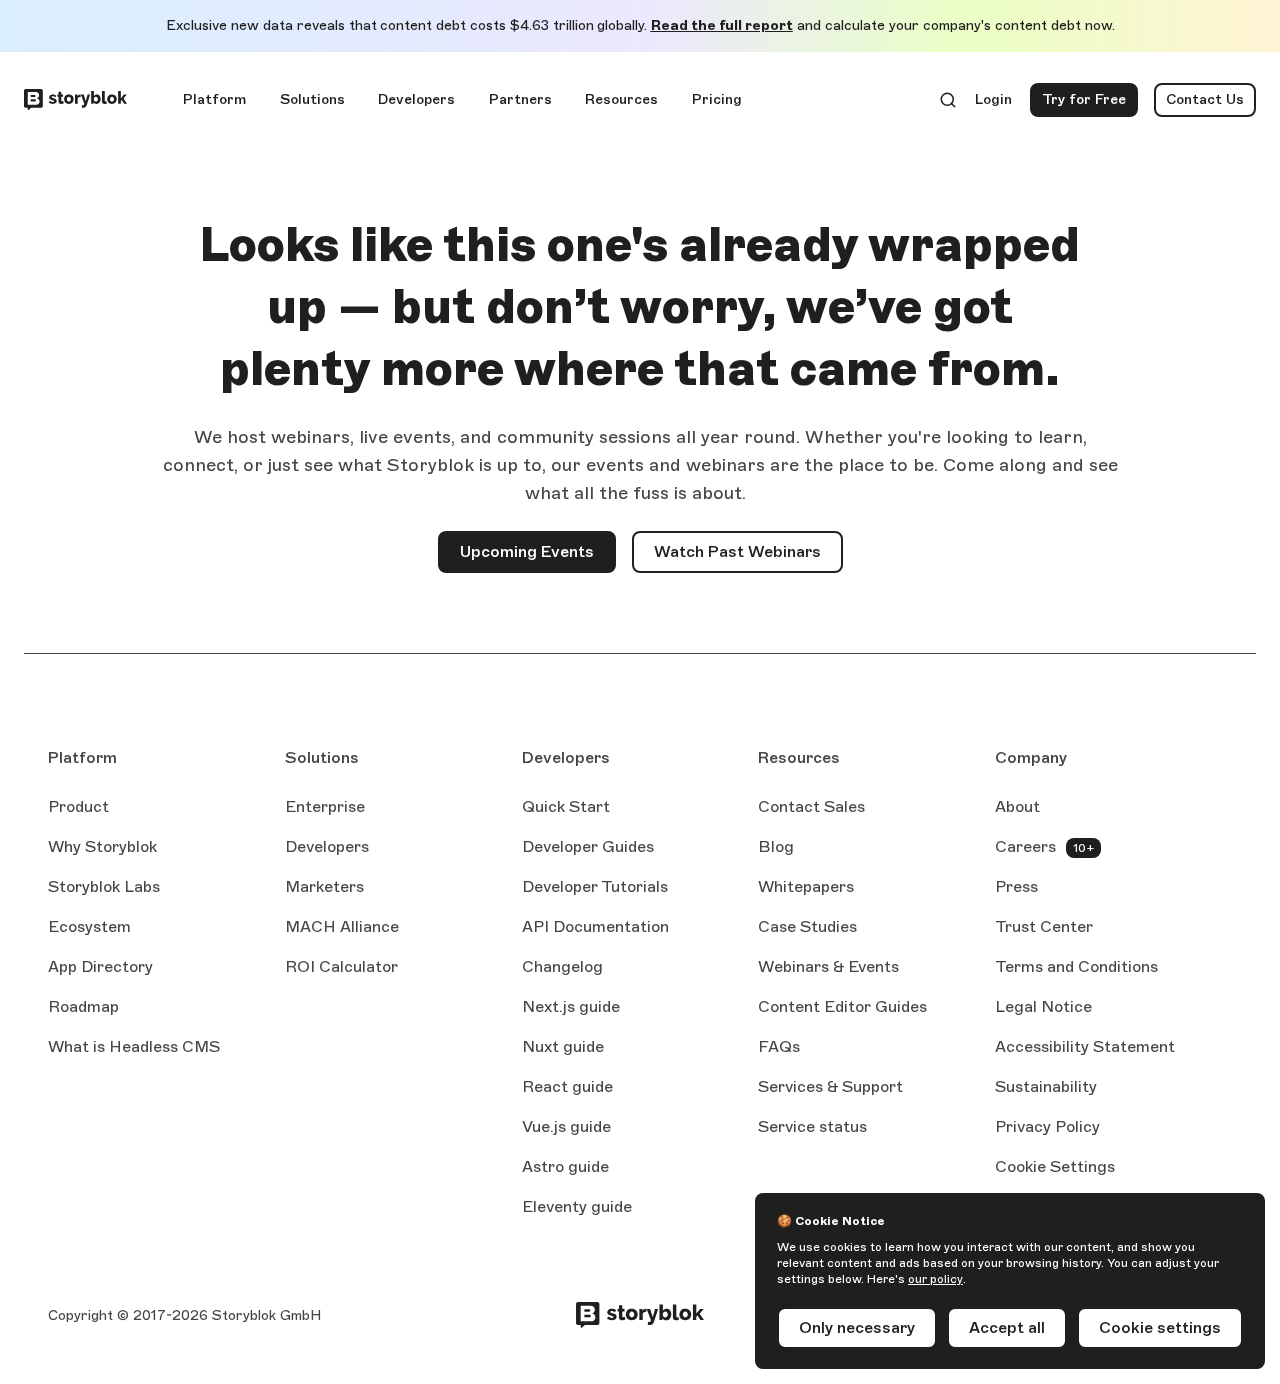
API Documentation (595, 928)
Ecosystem (89, 926)
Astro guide (565, 1168)
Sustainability (1046, 1086)
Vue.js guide (566, 1128)
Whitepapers (806, 886)
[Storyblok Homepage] (75, 100)
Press (1016, 886)
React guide (567, 1088)
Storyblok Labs (104, 886)
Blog (776, 846)
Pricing (717, 99)
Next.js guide (571, 1008)
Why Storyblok (102, 846)
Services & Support (830, 1086)
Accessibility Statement (1085, 1046)
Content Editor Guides (842, 1008)
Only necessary (857, 1327)
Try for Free (1090, 104)
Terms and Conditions (1076, 966)
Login (994, 104)
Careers (1025, 846)
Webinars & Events (828, 966)
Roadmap (83, 1006)
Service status (812, 1128)
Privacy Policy (1047, 1126)
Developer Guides (588, 846)
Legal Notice (1043, 1006)
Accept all (1007, 1327)
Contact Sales (811, 806)
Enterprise (325, 806)
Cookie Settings (1055, 1166)
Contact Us (1205, 99)
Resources (621, 99)
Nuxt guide (563, 1048)
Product (78, 806)
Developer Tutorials (595, 886)
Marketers (324, 886)
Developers (416, 99)
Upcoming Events (527, 551)
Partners (520, 99)
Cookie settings (1160, 1327)
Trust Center (1044, 926)
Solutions (312, 99)
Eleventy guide (577, 1208)
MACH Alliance (342, 926)
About (1017, 806)
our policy (935, 1279)
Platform (214, 99)
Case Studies (807, 926)
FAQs (779, 1046)
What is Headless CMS (134, 1046)
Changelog (562, 966)
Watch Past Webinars (748, 557)
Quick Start (566, 806)
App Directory (100, 966)
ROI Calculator (341, 966)
